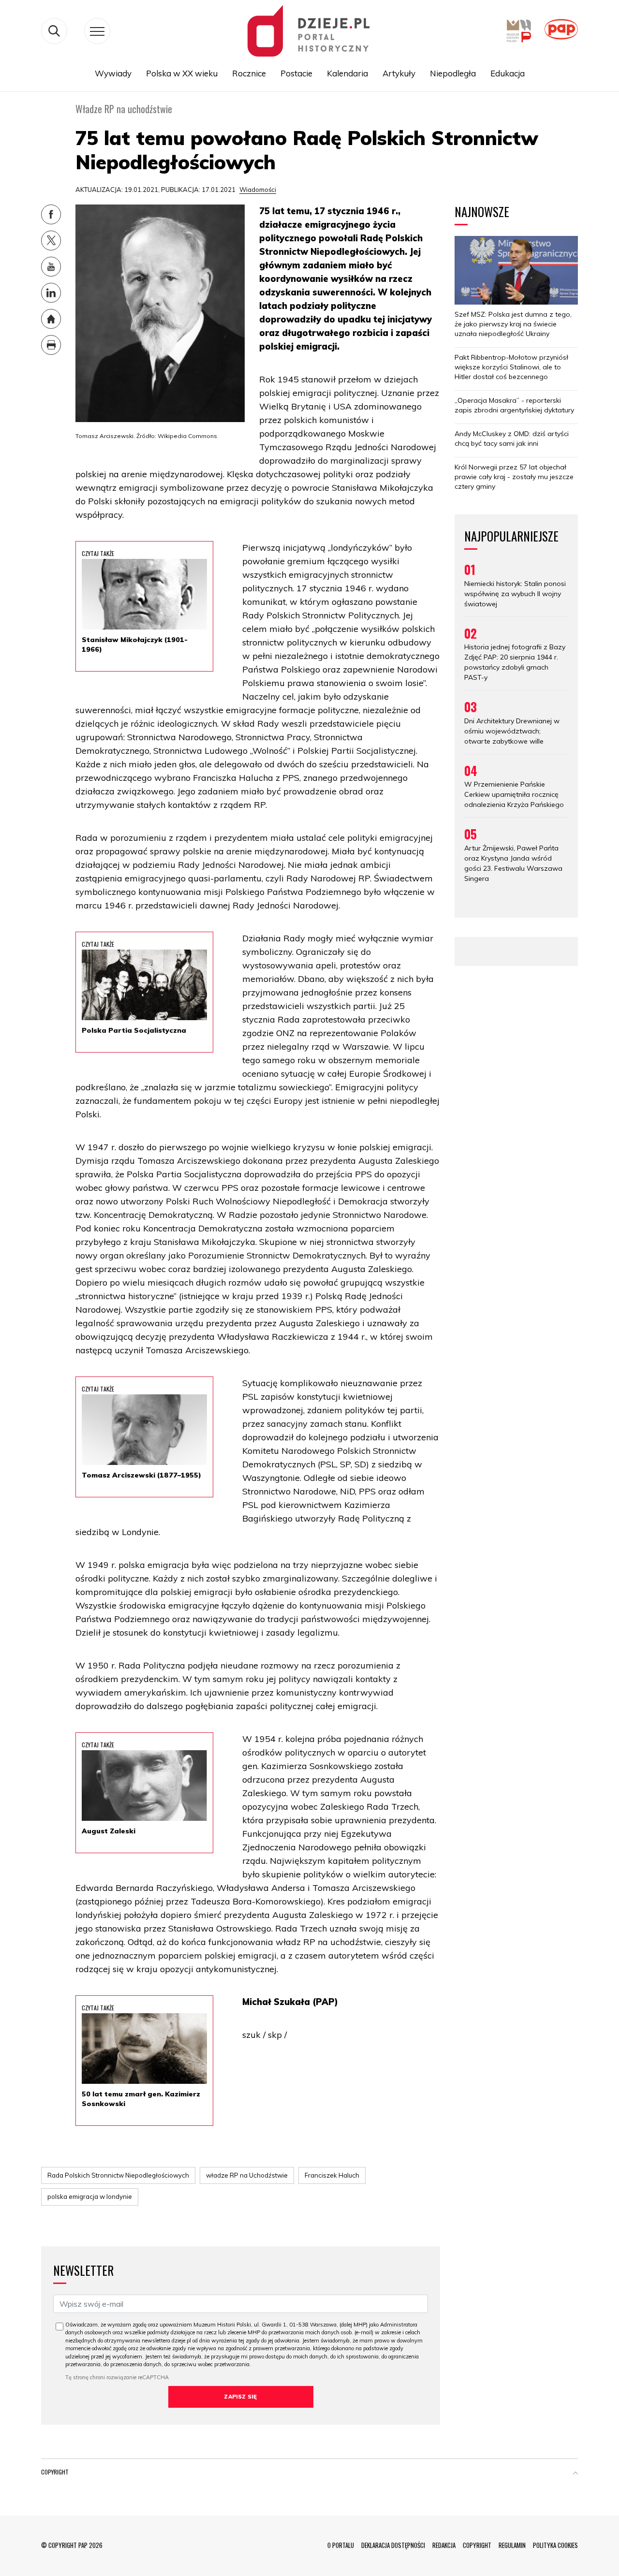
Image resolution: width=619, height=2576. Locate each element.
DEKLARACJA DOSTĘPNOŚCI (393, 2545)
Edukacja (508, 73)
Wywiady (113, 73)
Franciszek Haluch (332, 2175)
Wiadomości (258, 190)
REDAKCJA (444, 2545)
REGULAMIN (512, 2545)
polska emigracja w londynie (90, 2196)
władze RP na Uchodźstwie (247, 2175)
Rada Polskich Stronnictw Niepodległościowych (118, 2175)
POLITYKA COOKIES (555, 2545)
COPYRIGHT (477, 2545)
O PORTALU (341, 2545)
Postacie (296, 73)
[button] (575, 2474)
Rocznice (249, 73)
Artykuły (399, 73)
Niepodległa (453, 73)
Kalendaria (347, 73)
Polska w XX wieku (182, 73)
